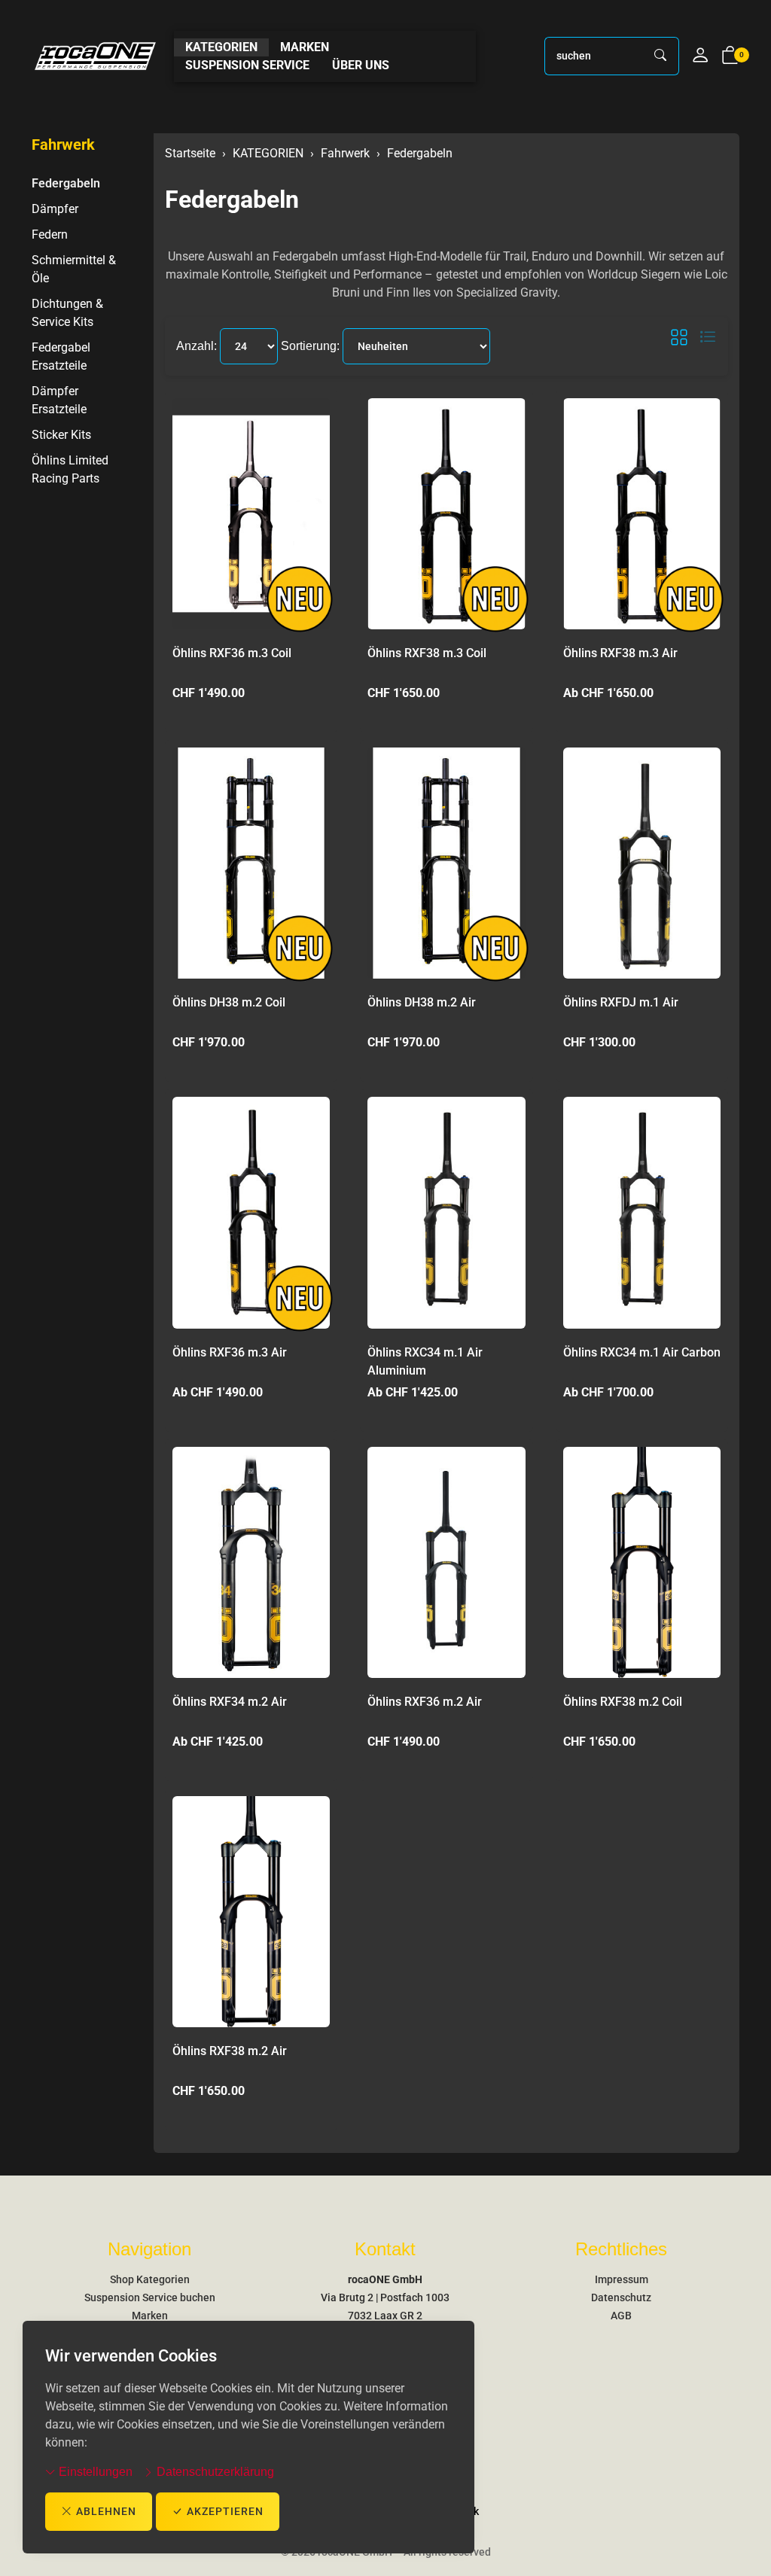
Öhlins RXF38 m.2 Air (230, 2051)
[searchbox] (594, 56)
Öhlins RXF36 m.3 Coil (232, 653)
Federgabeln (232, 199)
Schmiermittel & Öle (74, 269)
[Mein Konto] (700, 56)
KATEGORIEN (221, 47)
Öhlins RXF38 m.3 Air (620, 653)
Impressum (622, 2279)
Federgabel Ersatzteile (61, 356)
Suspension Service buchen (150, 2297)
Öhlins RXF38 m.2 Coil (623, 1702)
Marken (150, 2316)
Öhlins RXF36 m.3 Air (230, 1352)
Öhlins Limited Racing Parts (70, 469)
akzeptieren (225, 2511)
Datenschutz (621, 2297)
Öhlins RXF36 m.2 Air (425, 1702)
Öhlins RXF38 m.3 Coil (427, 653)
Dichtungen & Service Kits (67, 313)
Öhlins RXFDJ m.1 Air (621, 1002)
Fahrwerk (63, 145)
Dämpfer (55, 209)
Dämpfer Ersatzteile (59, 400)
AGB (621, 2316)
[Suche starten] (661, 56)
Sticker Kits (61, 435)
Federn (50, 234)
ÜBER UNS (361, 65)
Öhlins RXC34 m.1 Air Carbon (642, 1352)
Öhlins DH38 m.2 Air (422, 1002)
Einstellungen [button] (94, 2472)
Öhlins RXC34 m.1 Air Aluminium (425, 1361)
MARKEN (305, 47)
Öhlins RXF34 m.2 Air (230, 1702)
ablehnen (106, 2511)
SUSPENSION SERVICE (247, 65)
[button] (730, 56)
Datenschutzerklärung (214, 2472)
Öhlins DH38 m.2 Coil (229, 1002)
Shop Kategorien (150, 2279)
